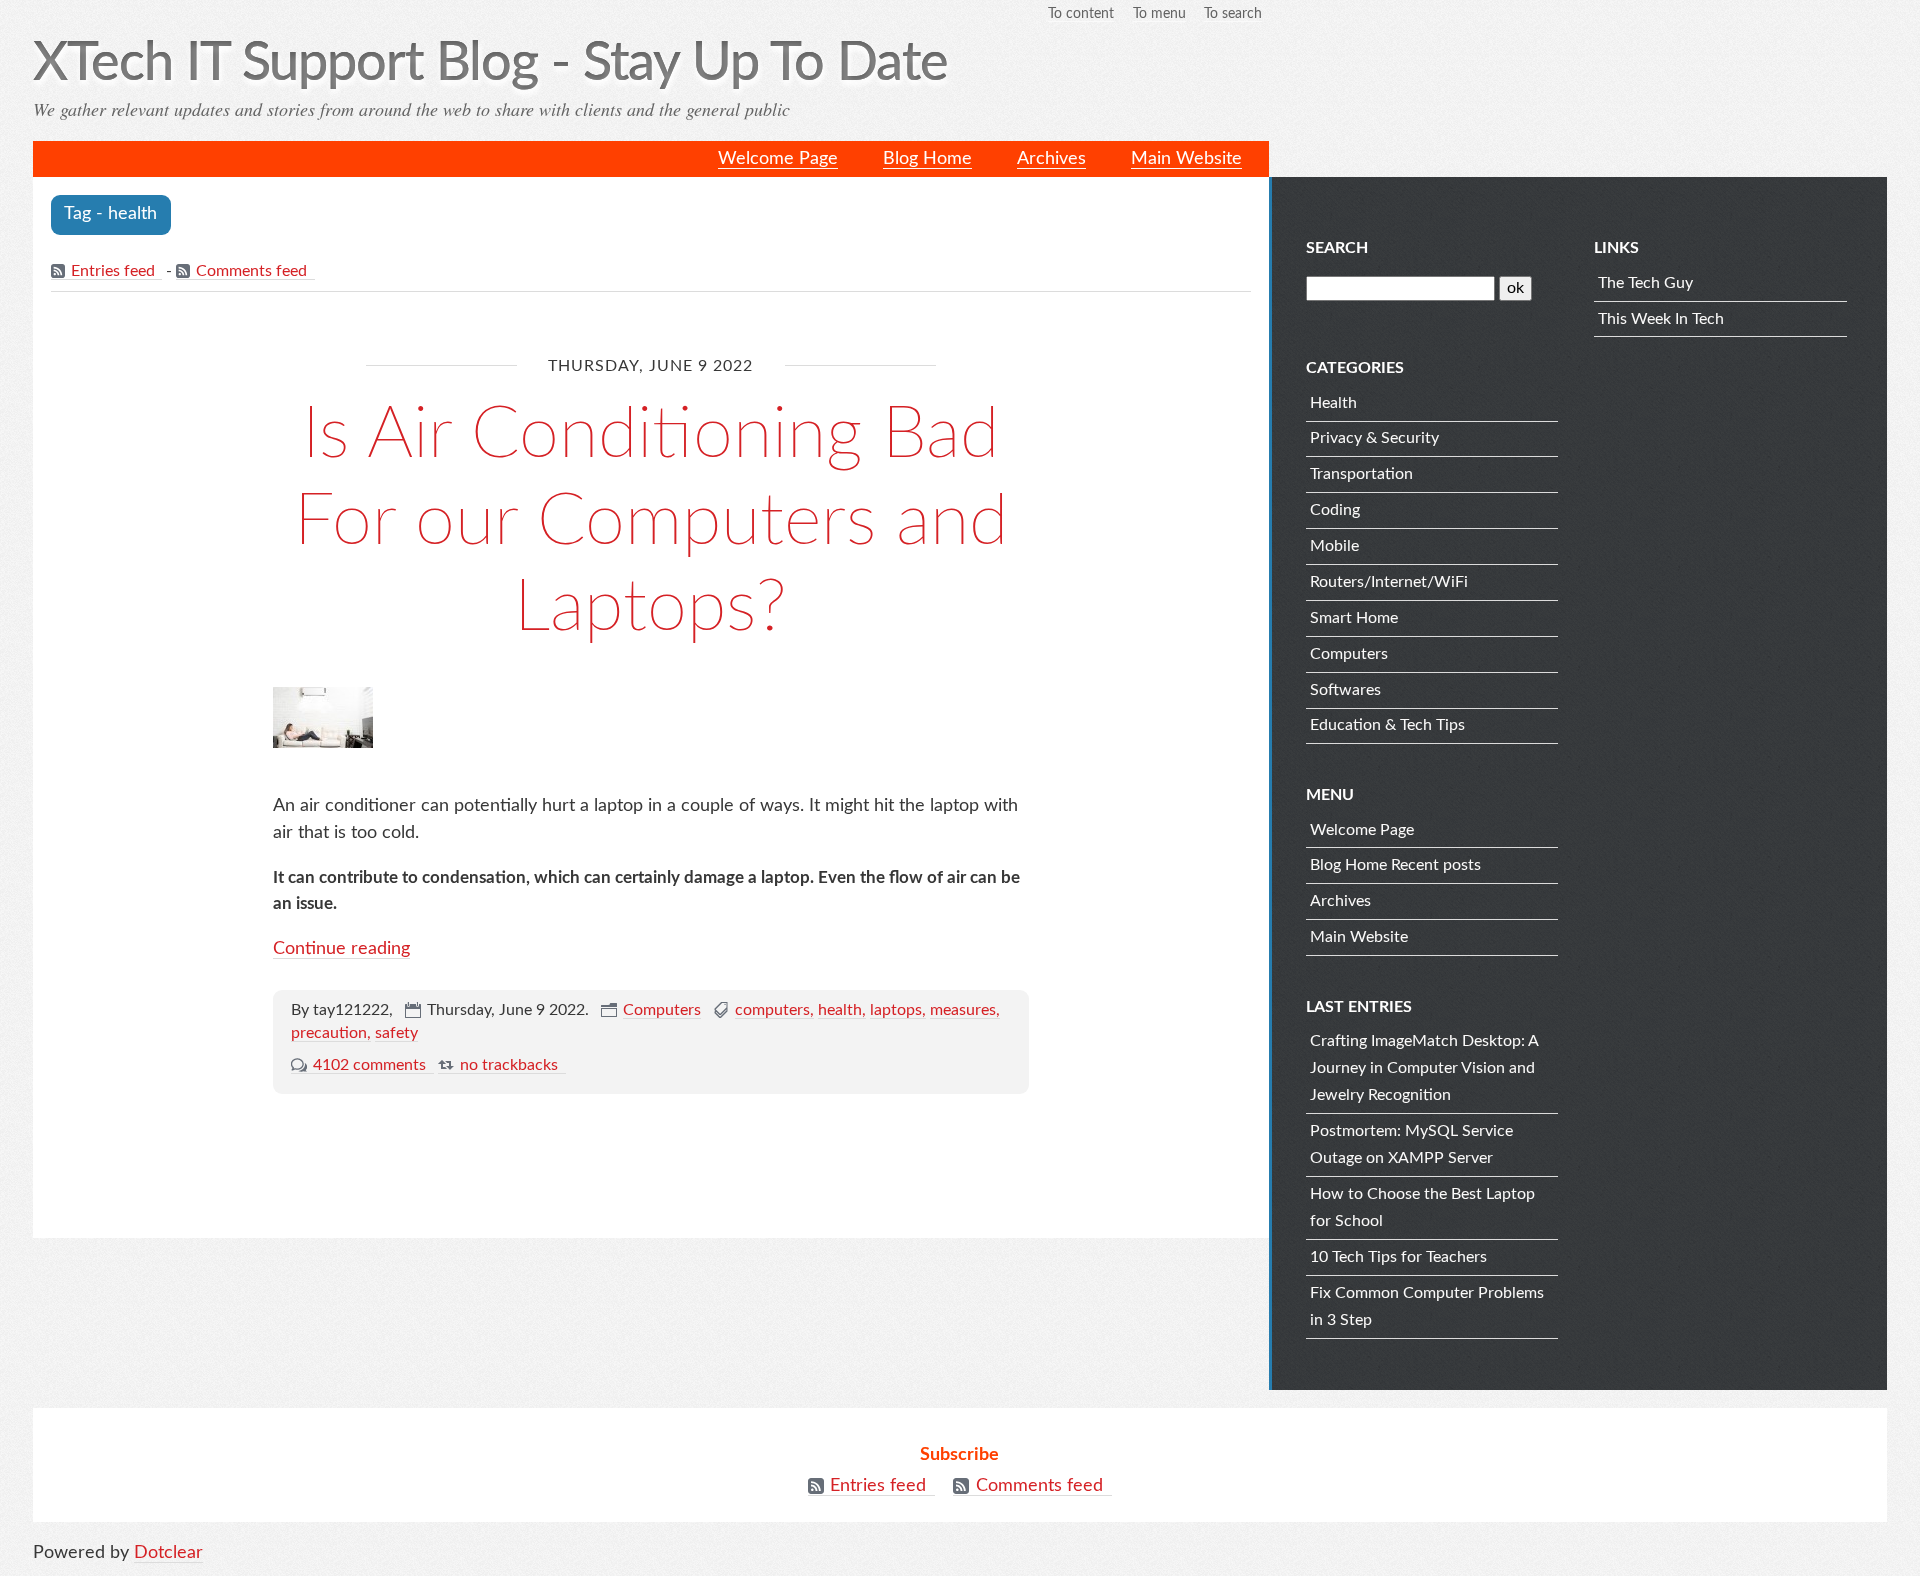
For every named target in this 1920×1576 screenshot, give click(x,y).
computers (772, 1010)
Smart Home (1354, 618)
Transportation (1361, 474)
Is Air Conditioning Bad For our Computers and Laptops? (651, 521)
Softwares (1345, 690)
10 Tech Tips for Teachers (1398, 1257)
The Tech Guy (1645, 283)
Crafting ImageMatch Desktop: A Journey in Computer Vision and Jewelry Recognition (1424, 1068)
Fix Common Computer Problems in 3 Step (1427, 1306)
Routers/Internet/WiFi (1389, 582)
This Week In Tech (1661, 319)
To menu (1159, 14)
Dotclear (168, 1553)
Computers (662, 1010)
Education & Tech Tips (1387, 725)
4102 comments (369, 1065)
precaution (329, 1033)
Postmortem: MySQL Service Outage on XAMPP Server (1411, 1144)
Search (1337, 248)
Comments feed (251, 271)
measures (963, 1010)
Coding (1335, 510)
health (840, 1010)
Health (1333, 403)
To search (1233, 14)
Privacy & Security (1374, 438)
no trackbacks (509, 1065)
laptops (896, 1010)
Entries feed (113, 271)
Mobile (1334, 546)
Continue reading (341, 949)
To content (1081, 14)
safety (396, 1033)
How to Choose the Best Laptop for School (1422, 1207)
